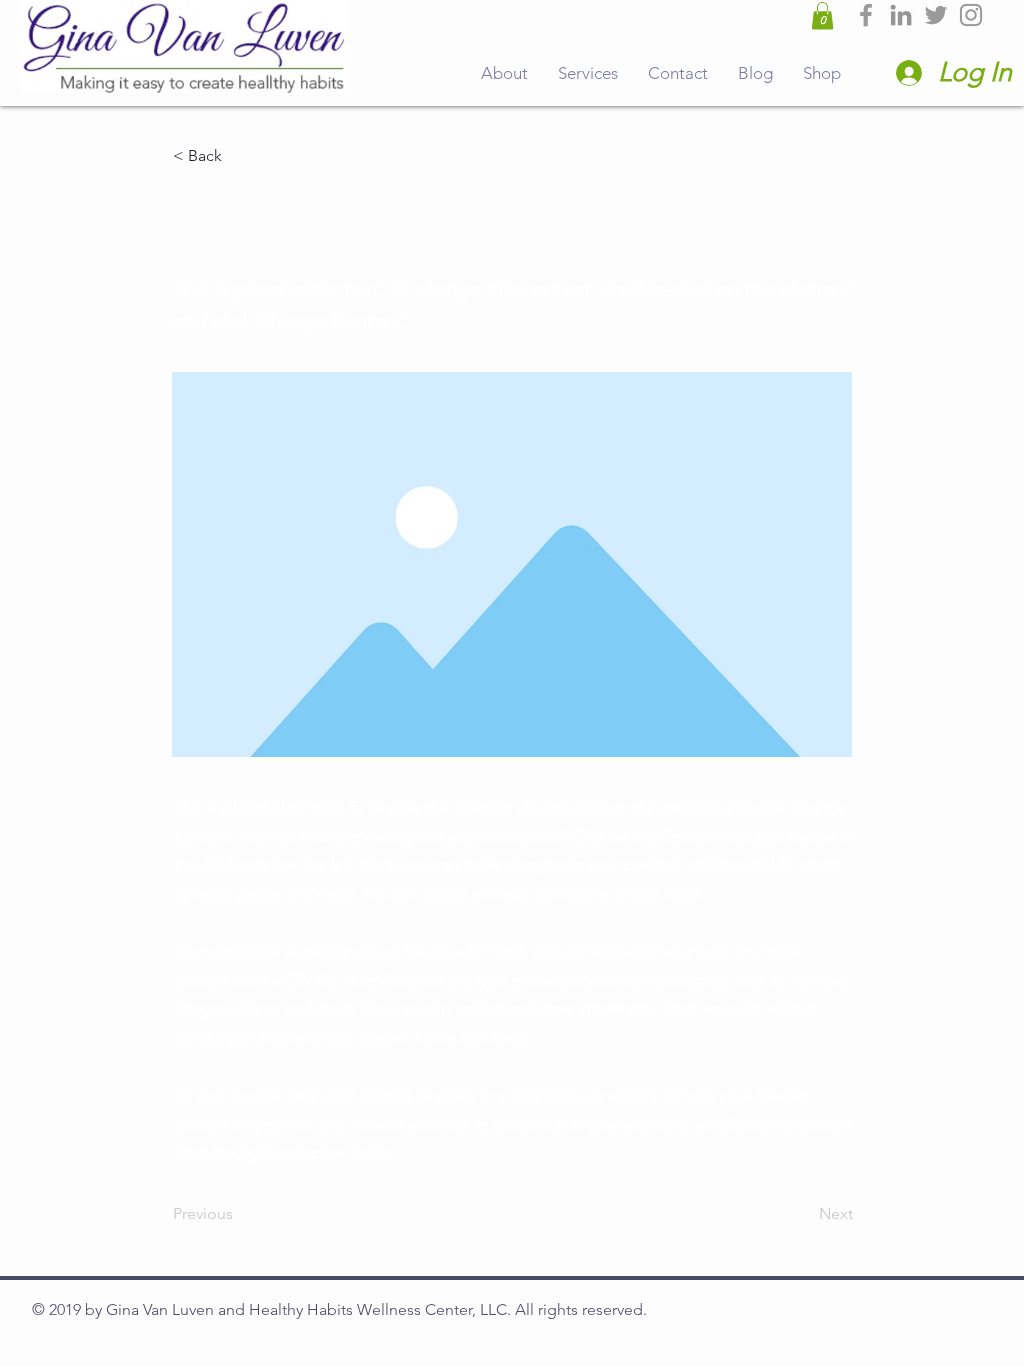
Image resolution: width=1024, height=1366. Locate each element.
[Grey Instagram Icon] (971, 15)
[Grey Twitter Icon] (936, 15)
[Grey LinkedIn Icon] (901, 15)
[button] (822, 15)
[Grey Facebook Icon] (866, 15)
